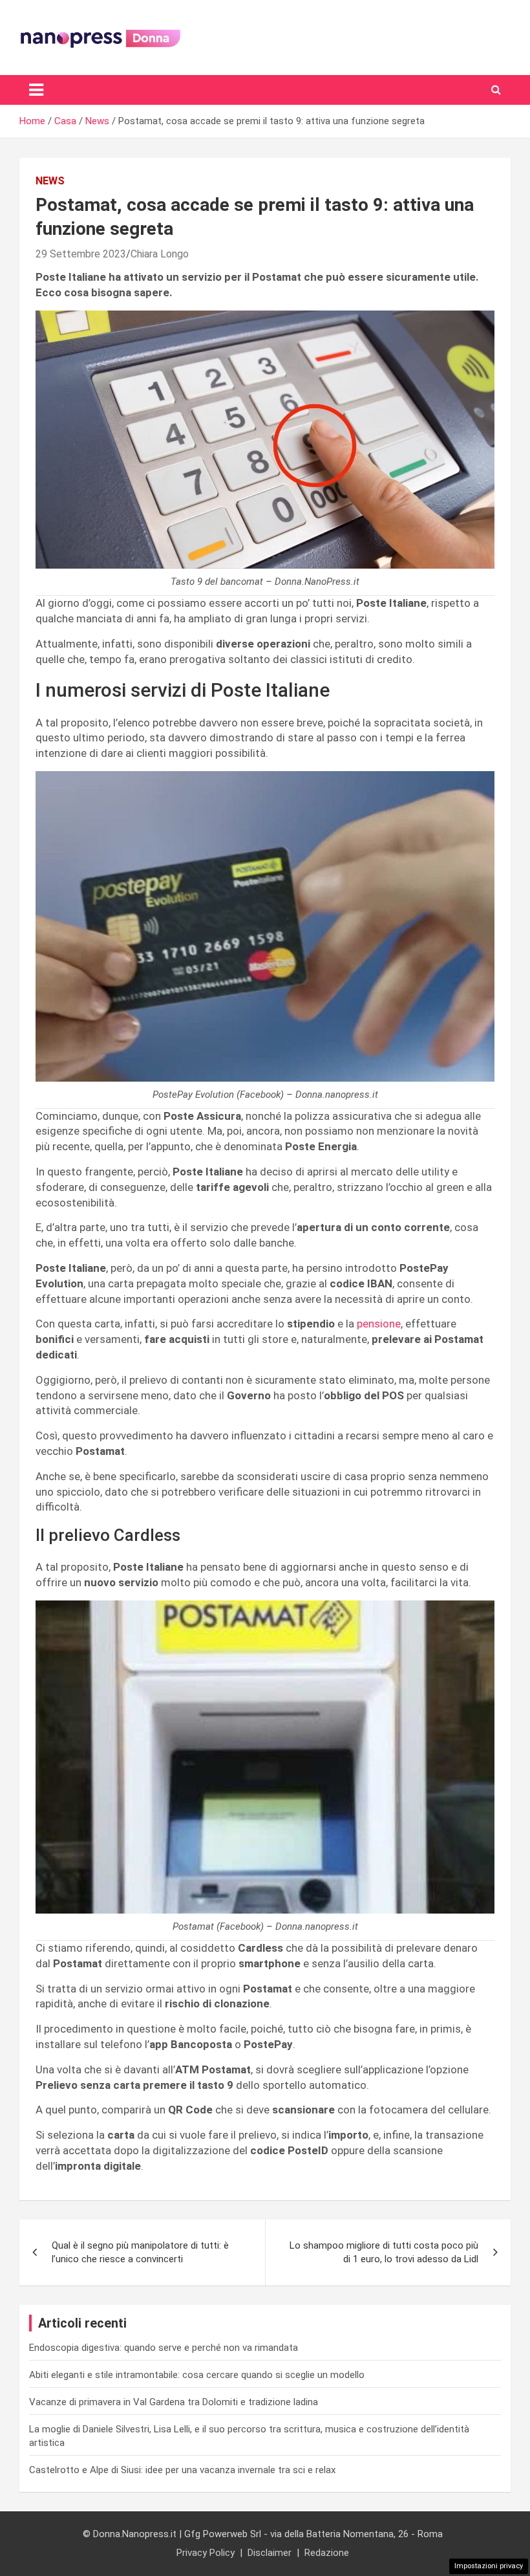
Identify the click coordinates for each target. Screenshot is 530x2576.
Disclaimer (270, 2553)
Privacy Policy (206, 2553)
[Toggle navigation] (36, 90)
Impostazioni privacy (489, 2566)
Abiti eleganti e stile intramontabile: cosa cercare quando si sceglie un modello (197, 2375)
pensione (379, 1324)
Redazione (327, 2553)
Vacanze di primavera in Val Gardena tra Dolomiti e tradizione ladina (174, 2402)
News (50, 181)
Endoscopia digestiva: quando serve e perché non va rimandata (164, 2348)
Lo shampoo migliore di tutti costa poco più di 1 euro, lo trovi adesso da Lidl (384, 2252)
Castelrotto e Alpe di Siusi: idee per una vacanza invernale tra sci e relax (182, 2470)
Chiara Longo (160, 254)
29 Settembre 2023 (81, 254)
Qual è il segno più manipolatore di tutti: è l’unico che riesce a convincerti (140, 2252)
